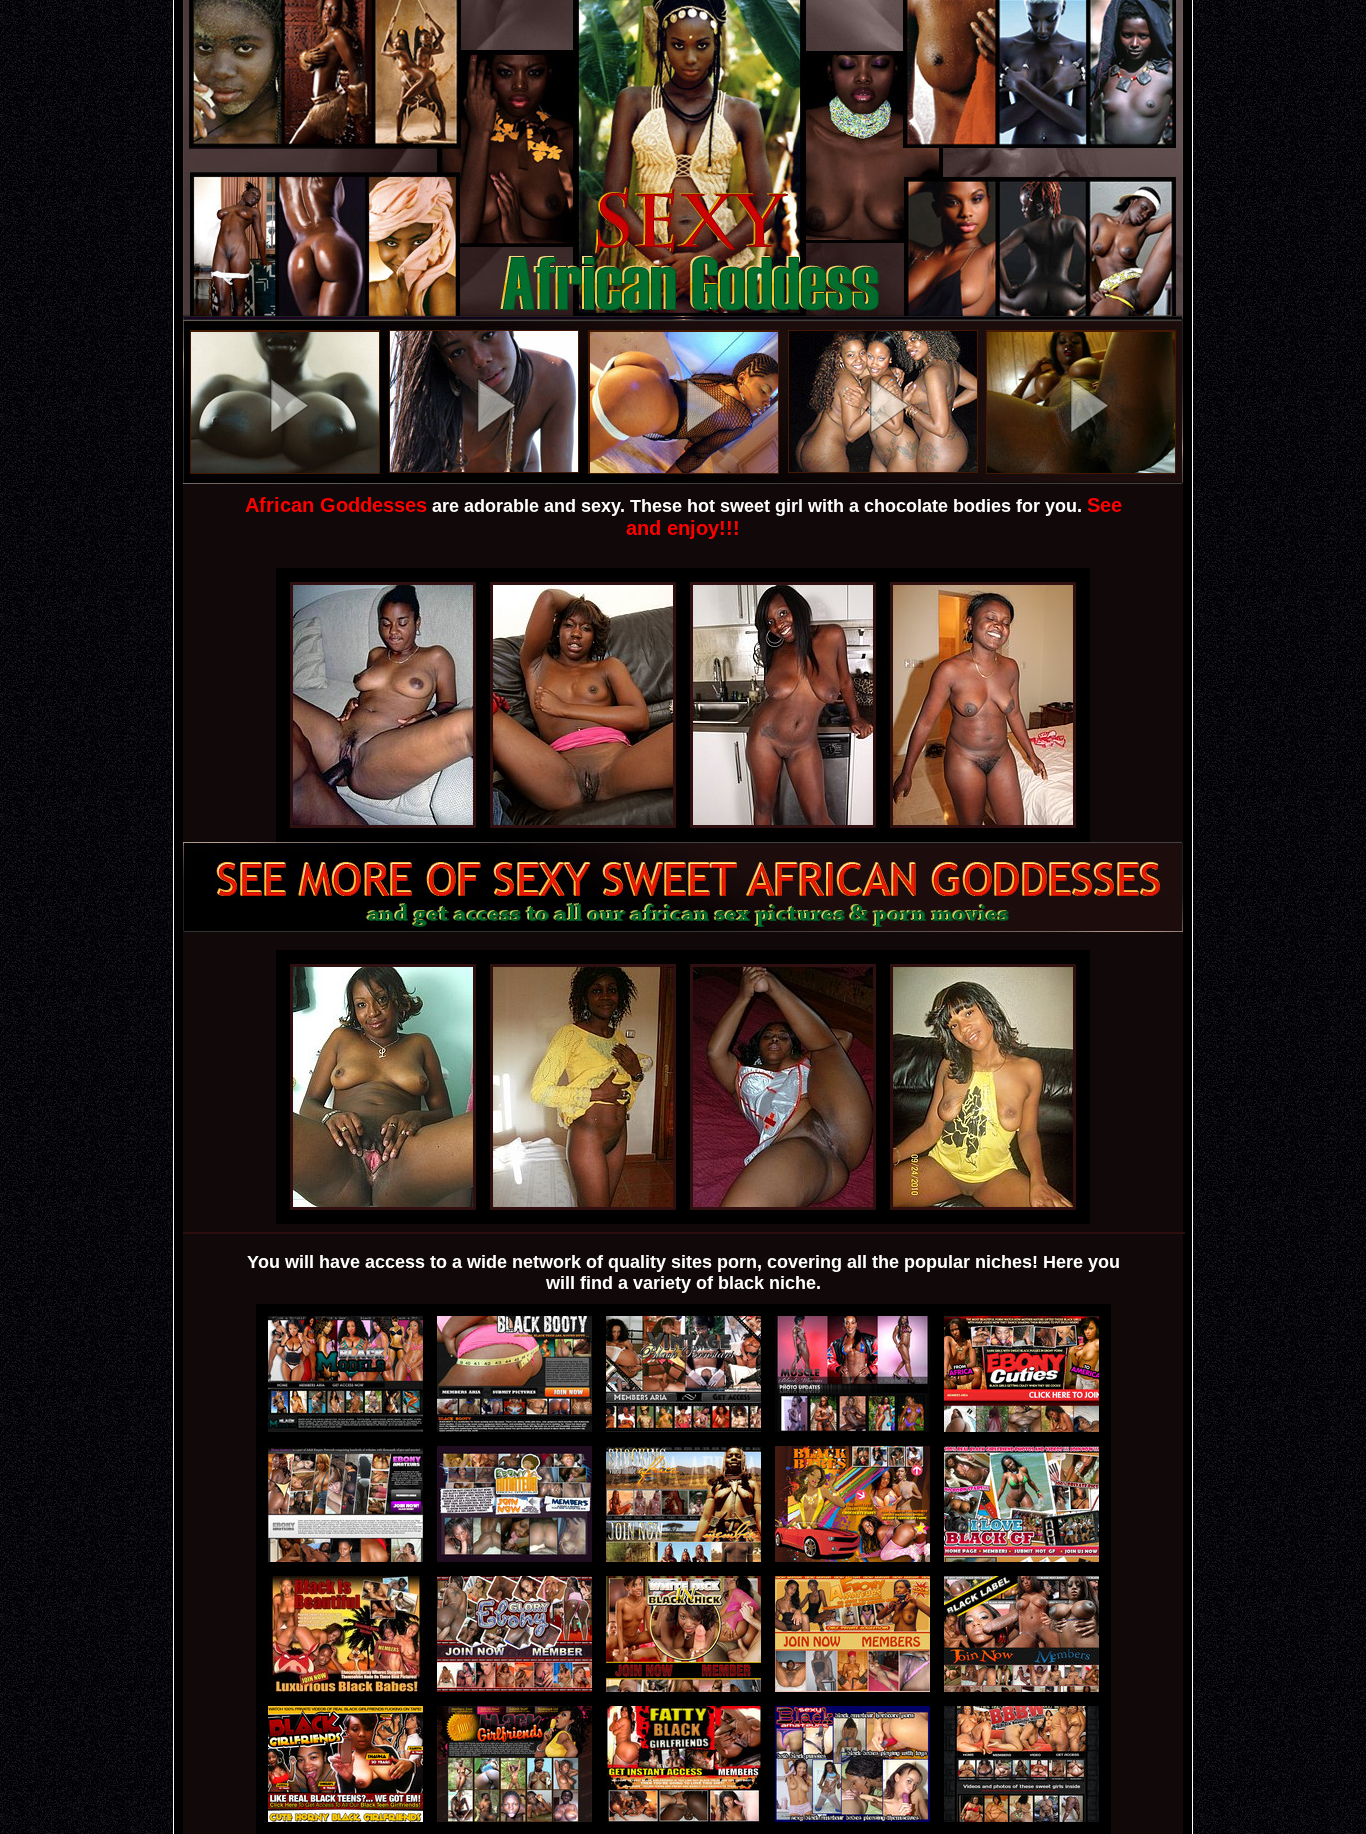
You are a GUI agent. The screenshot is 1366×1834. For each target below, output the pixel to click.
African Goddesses (336, 505)
